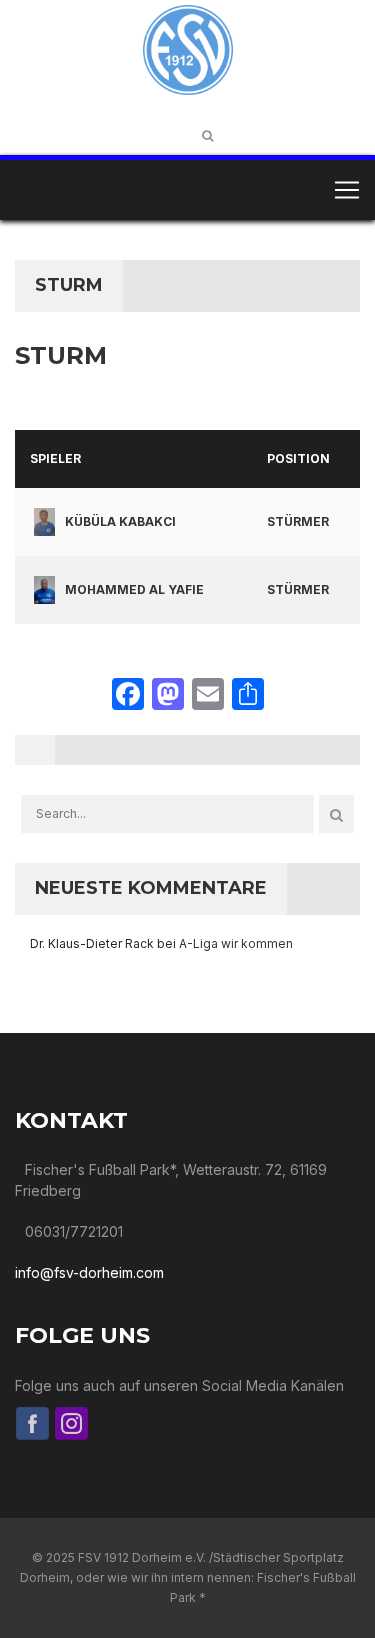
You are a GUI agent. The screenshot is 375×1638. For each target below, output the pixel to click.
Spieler (55, 458)
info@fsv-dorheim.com (89, 1272)
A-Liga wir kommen (236, 943)
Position (298, 458)
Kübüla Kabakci (120, 521)
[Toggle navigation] (347, 190)
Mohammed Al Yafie (134, 589)
